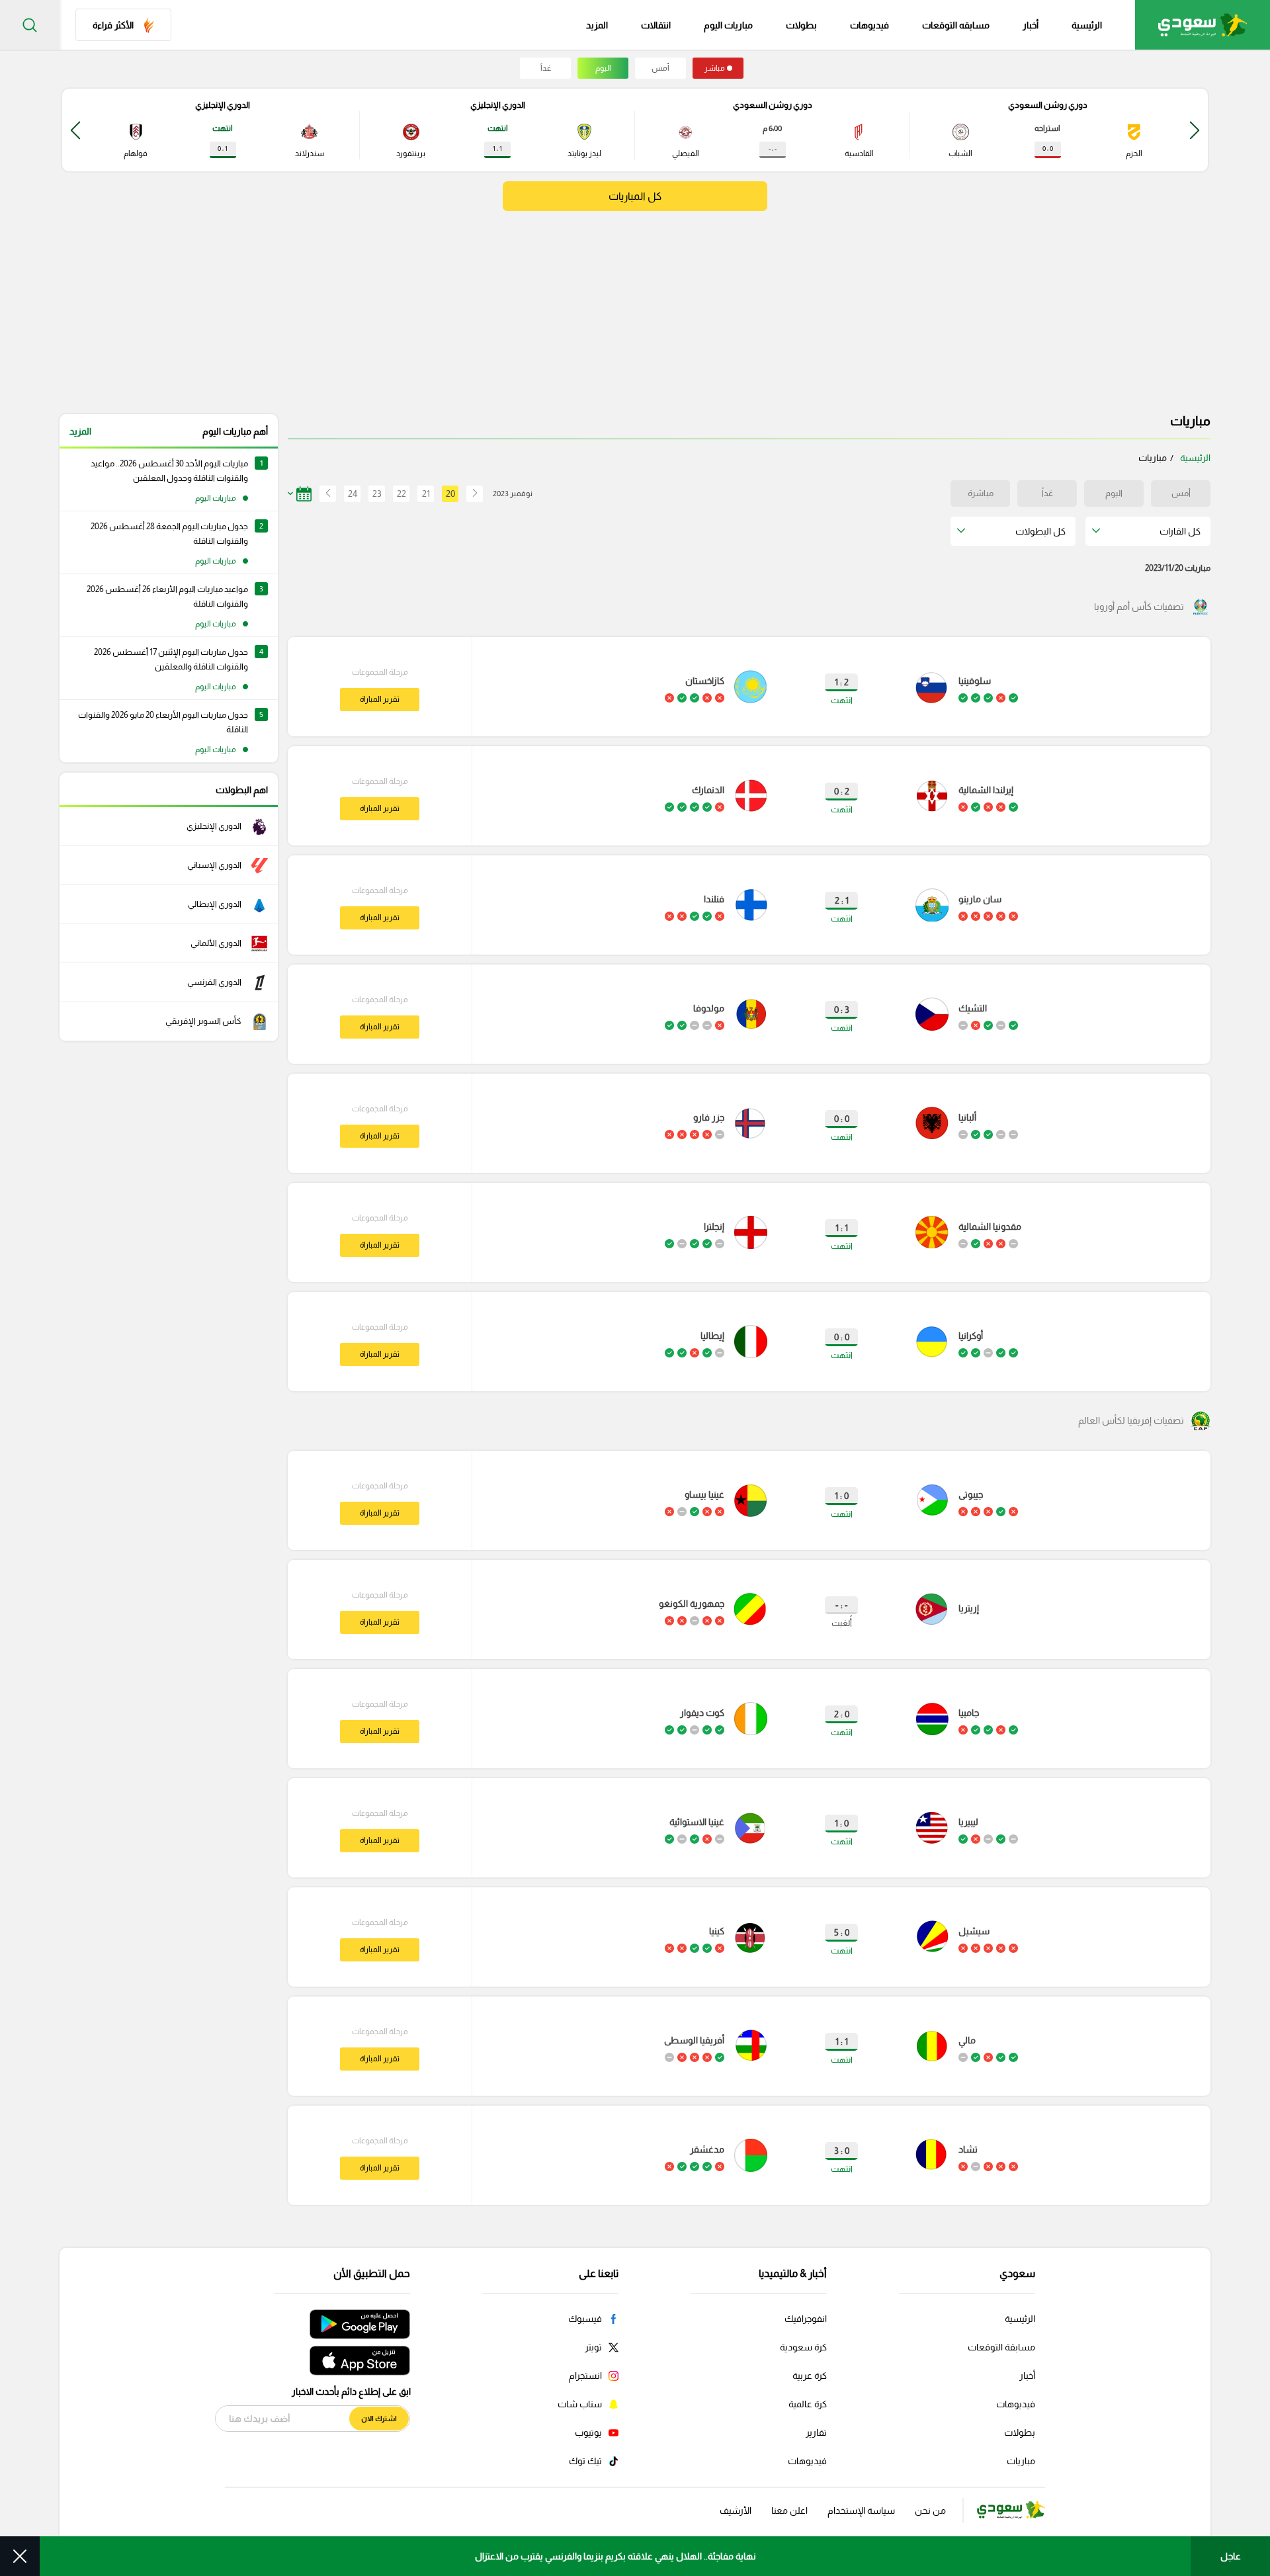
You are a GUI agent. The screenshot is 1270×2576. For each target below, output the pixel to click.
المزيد (80, 431)
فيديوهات (869, 25)
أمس (660, 68)
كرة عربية (810, 2376)
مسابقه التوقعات (956, 25)
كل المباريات (635, 196)
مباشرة (981, 493)
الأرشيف (736, 2511)
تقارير (816, 2432)
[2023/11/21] (324, 494)
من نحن (930, 2511)
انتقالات (656, 25)
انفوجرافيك (806, 2319)
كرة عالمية (808, 2404)
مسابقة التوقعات (1001, 2347)
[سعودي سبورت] (1203, 25)
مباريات (1021, 2461)
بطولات (801, 25)
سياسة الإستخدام (861, 2511)
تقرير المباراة (380, 699)
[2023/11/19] (475, 494)
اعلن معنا (789, 2511)
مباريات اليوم (728, 25)
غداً (546, 68)
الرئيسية (1087, 25)
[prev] (1195, 130)
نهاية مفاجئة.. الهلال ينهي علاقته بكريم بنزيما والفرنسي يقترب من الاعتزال (615, 2556)
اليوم (603, 68)
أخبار (1031, 25)
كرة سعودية (803, 2347)
